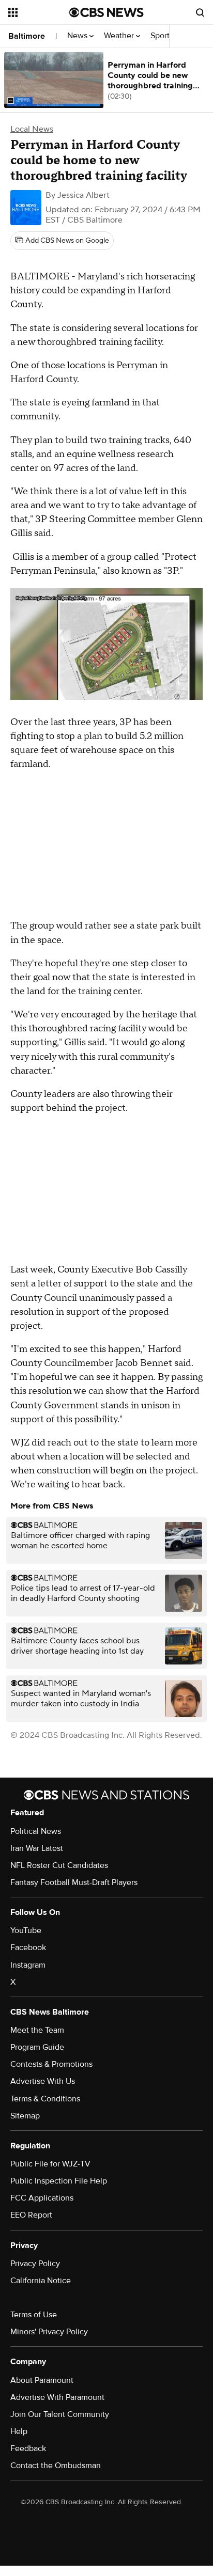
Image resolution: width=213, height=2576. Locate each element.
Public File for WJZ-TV (50, 2164)
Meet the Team (37, 2030)
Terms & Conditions (45, 2099)
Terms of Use (34, 2315)
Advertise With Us (43, 2081)
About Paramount (42, 2380)
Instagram (28, 1965)
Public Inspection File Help (59, 2181)
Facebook (28, 1947)
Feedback (28, 2448)
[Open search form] (200, 12)
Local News (32, 129)
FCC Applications (42, 2198)
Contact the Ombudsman (56, 2465)
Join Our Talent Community (60, 2414)
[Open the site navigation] (39, 12)
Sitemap (25, 2116)
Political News (36, 1831)
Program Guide (37, 2047)
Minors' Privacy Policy (49, 2332)
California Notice (41, 2281)
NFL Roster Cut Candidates (59, 1865)
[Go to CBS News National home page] (106, 12)
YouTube (26, 1930)
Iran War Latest (37, 1848)
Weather (120, 36)
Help (19, 2431)
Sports (163, 36)
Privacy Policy (35, 2264)
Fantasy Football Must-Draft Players (74, 1882)
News (78, 36)
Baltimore (27, 36)
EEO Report (31, 2215)
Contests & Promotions (51, 2064)
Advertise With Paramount (57, 2397)
